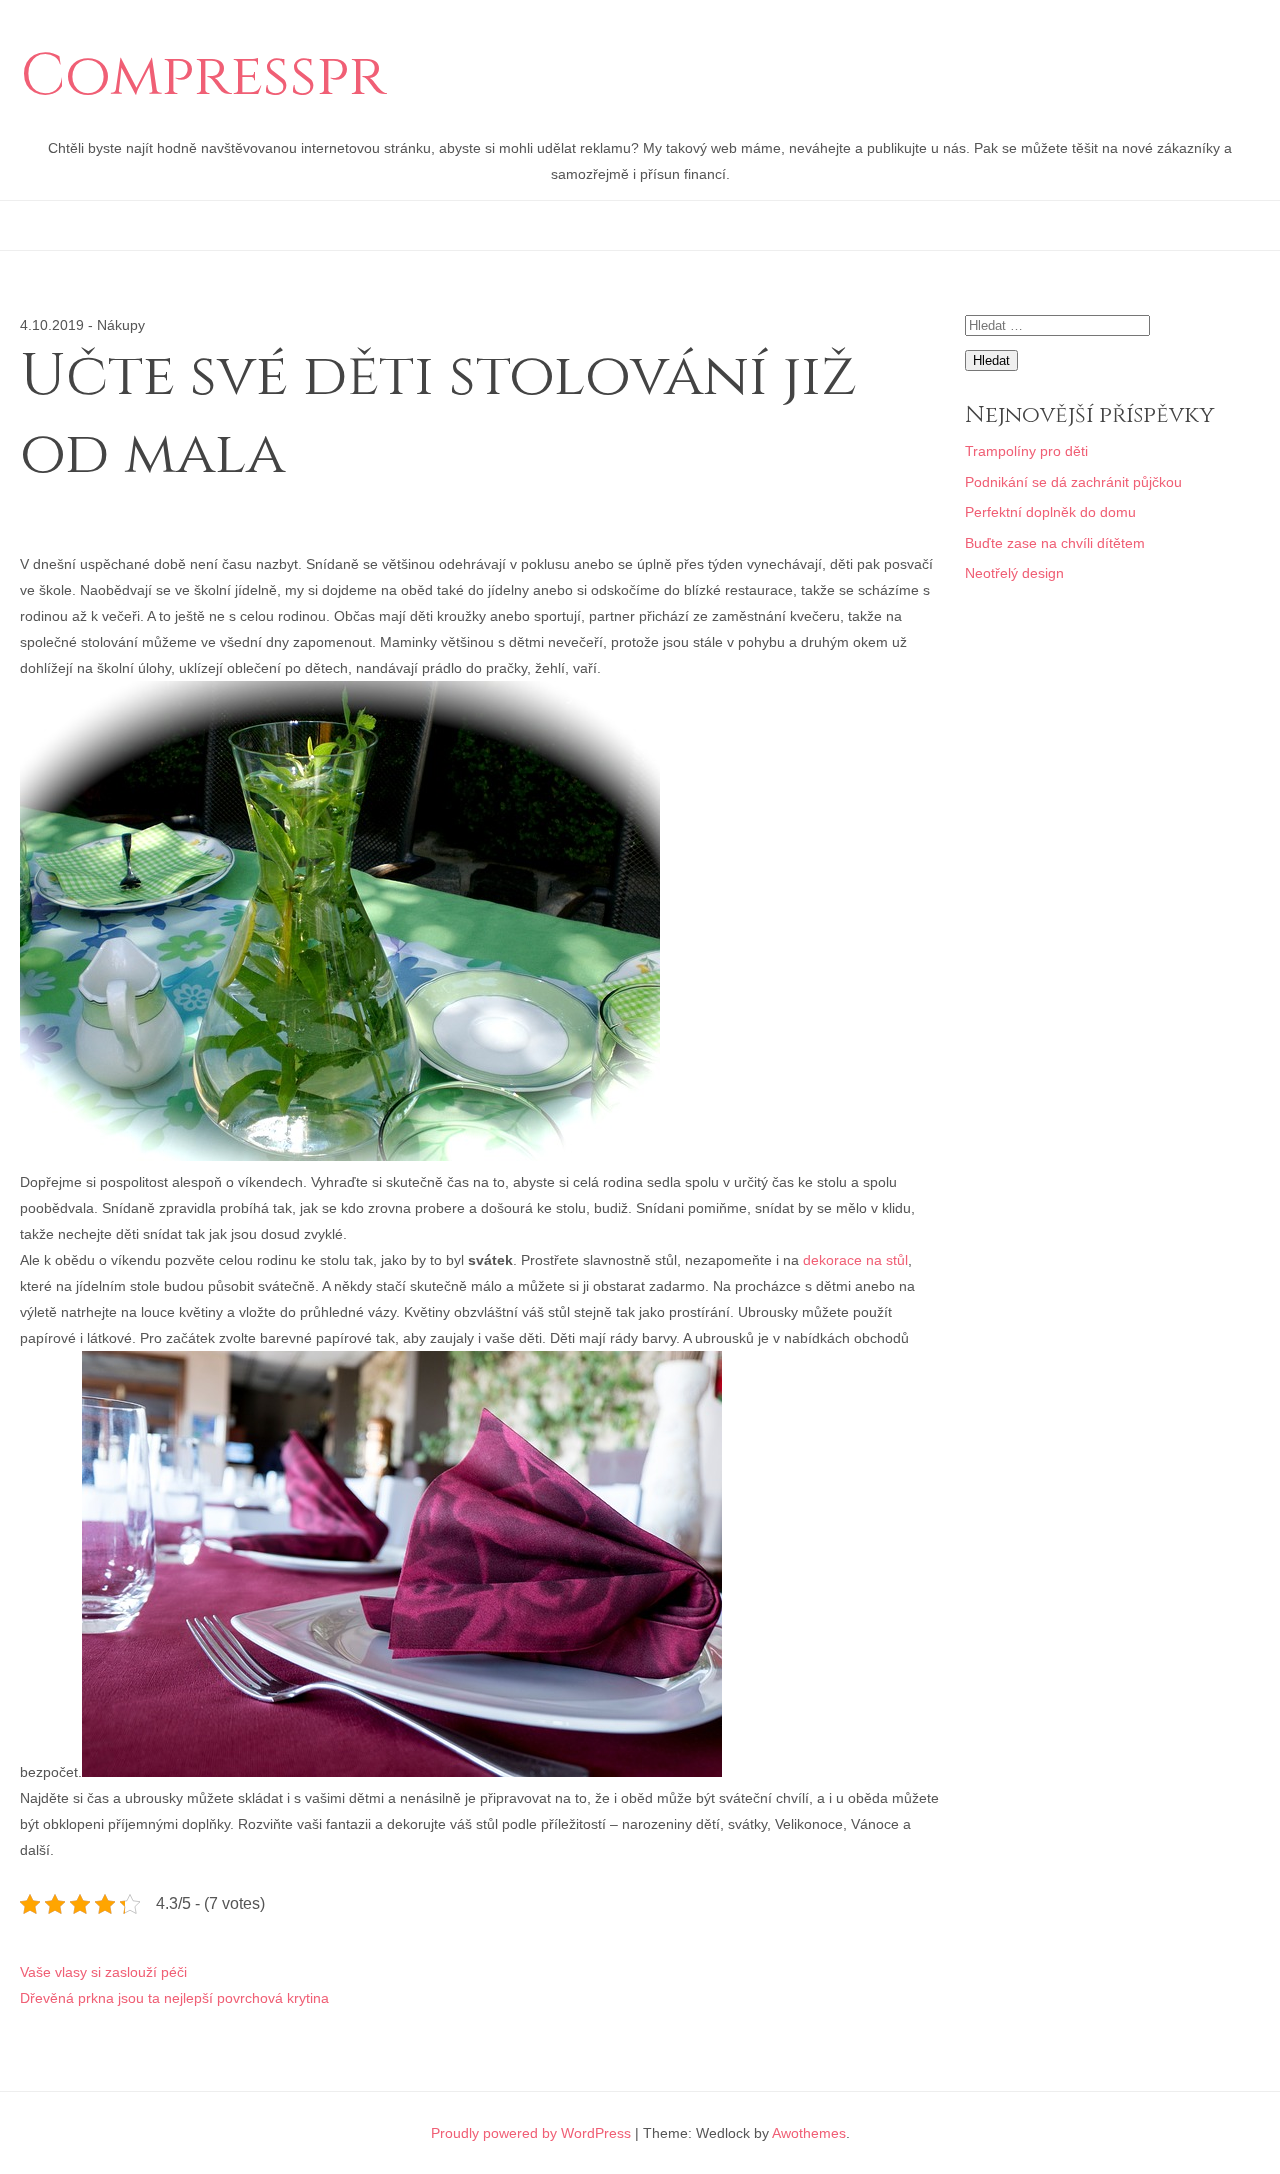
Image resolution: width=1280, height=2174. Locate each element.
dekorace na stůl (855, 1260)
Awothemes (809, 2133)
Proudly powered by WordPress (531, 2133)
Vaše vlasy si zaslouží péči (103, 1972)
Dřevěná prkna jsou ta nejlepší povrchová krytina (174, 1998)
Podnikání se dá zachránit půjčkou (1073, 482)
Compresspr (203, 77)
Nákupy (121, 325)
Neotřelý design (1014, 573)
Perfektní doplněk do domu (1050, 512)
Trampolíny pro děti (1026, 451)
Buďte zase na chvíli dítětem (1055, 543)
